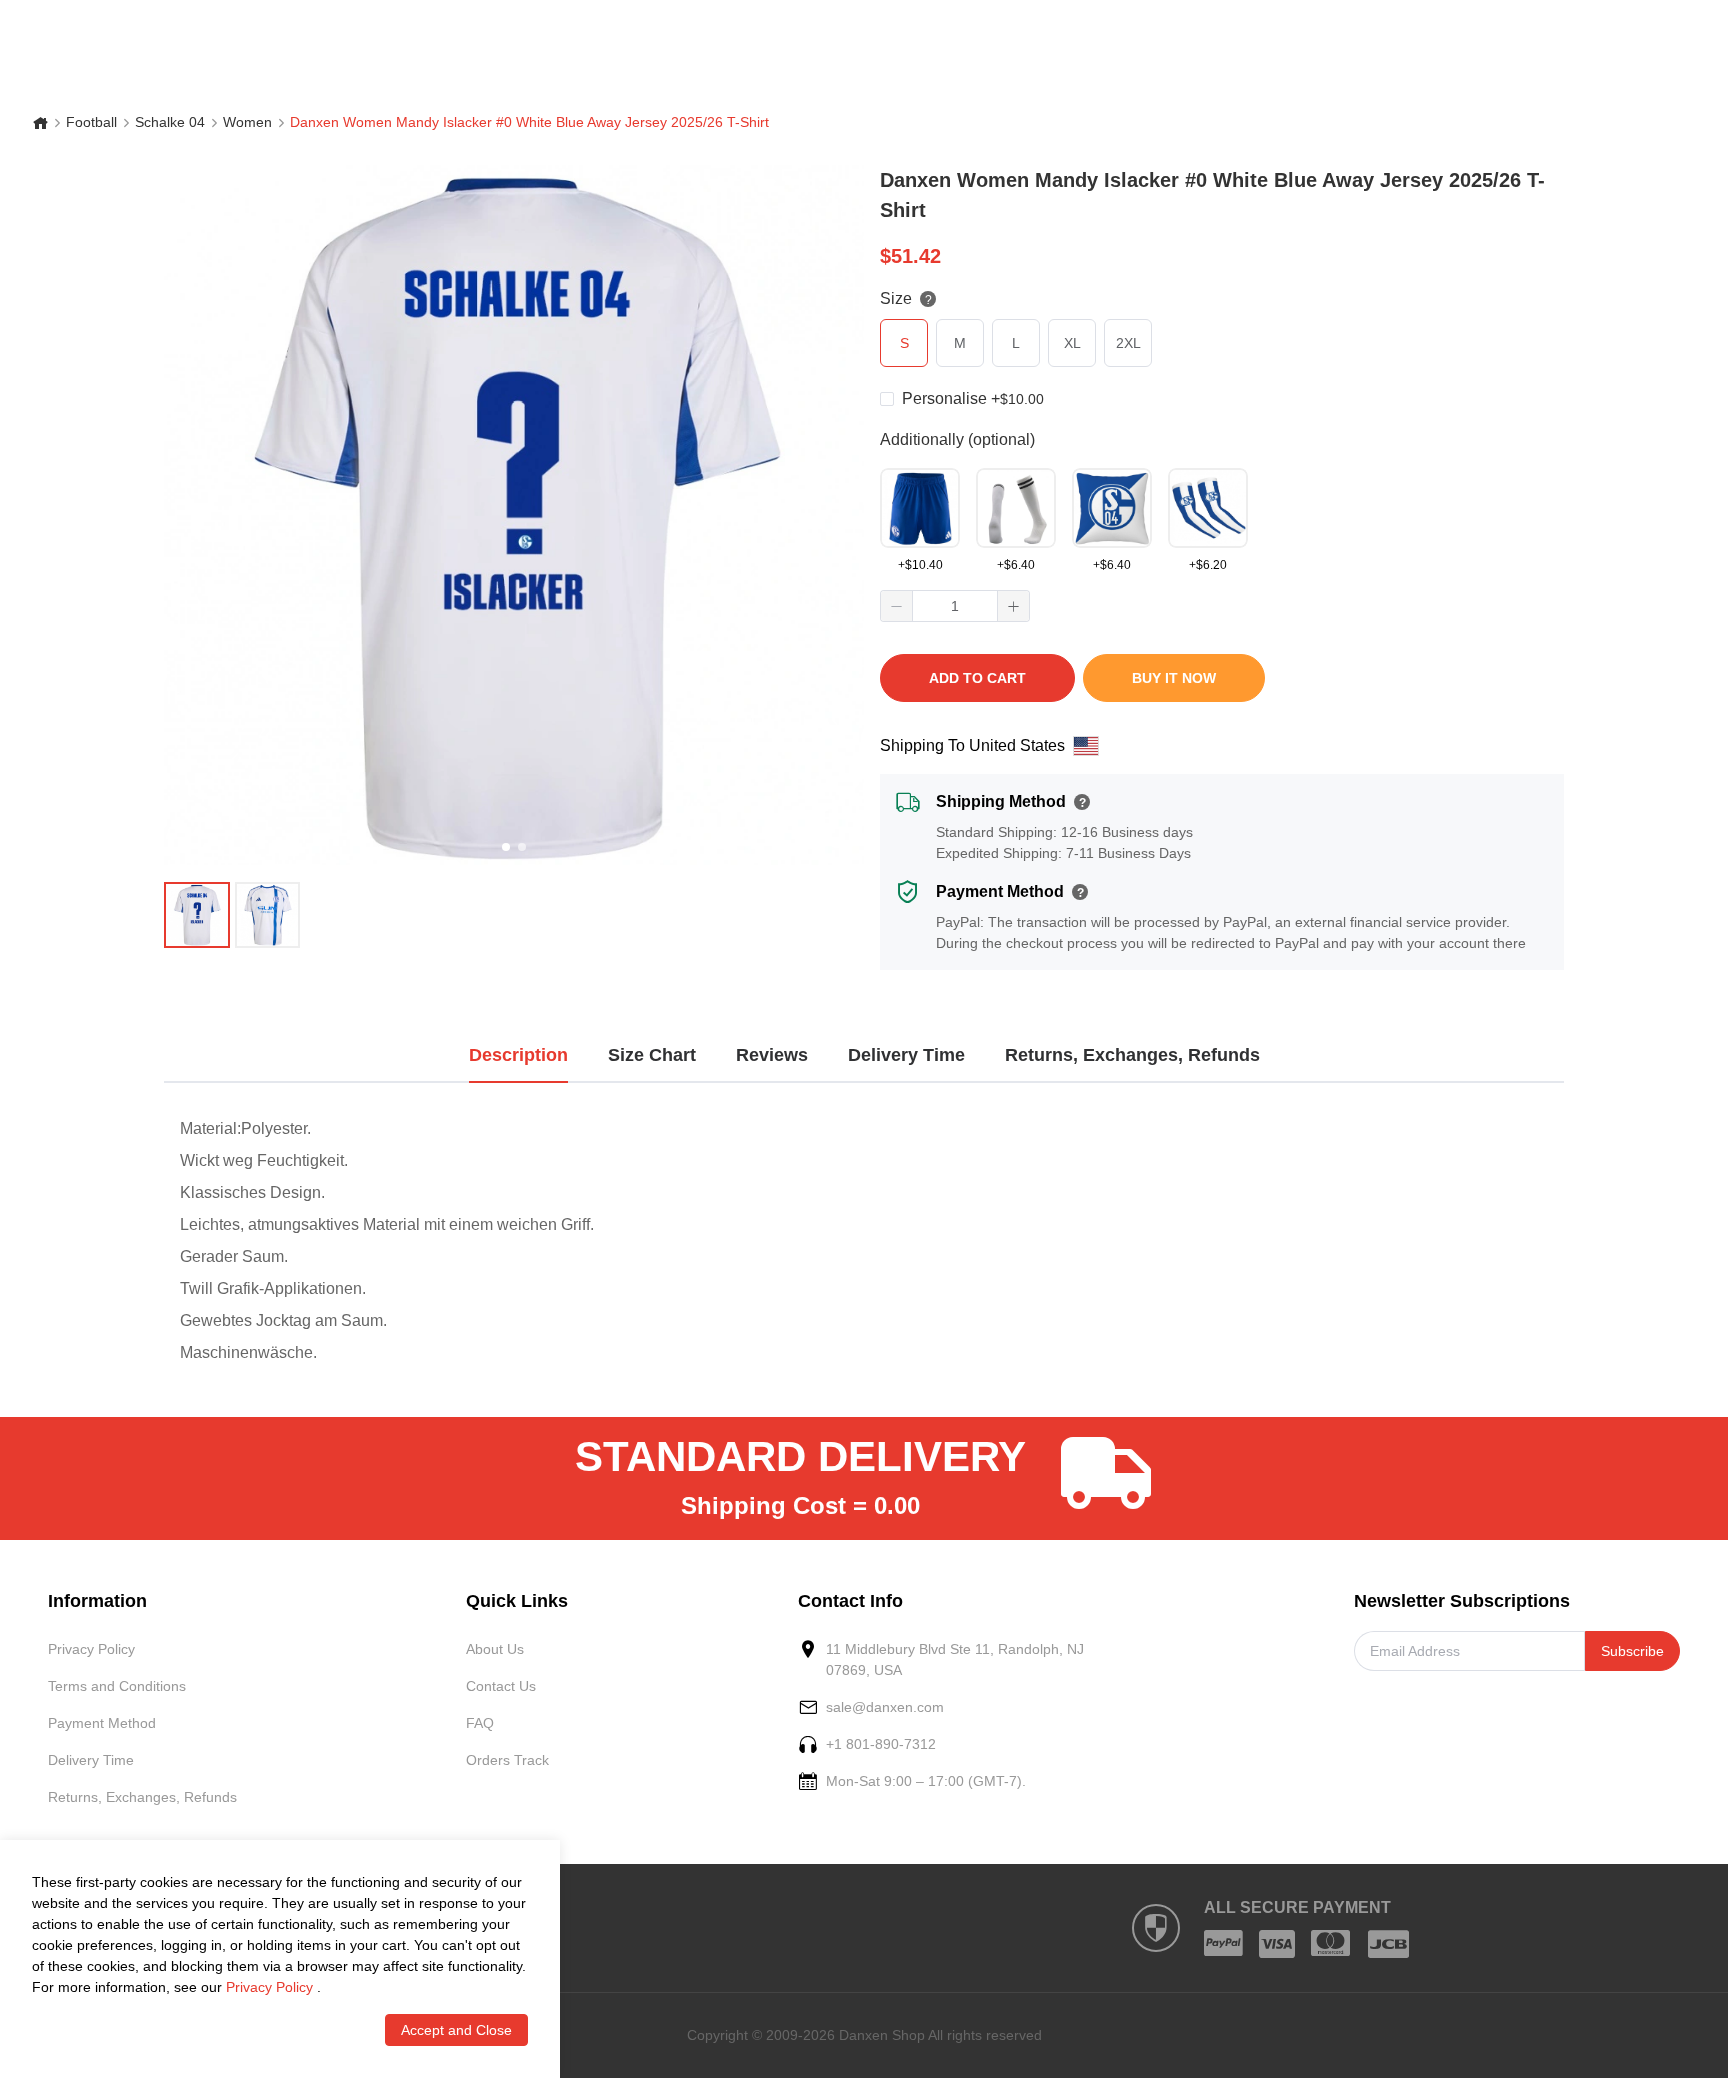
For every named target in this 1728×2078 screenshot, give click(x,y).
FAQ (480, 1723)
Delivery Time (91, 1760)
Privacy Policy (91, 1649)
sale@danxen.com (885, 1707)
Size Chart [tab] (652, 1055)
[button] (897, 606)
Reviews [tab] (772, 1055)
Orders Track (507, 1760)
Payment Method (102, 1723)
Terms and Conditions (117, 1686)
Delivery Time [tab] (906, 1055)
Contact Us (501, 1686)
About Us (495, 1649)
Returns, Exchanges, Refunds (142, 1797)
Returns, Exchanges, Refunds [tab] (1132, 1055)
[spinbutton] (955, 606)
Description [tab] (518, 1055)
